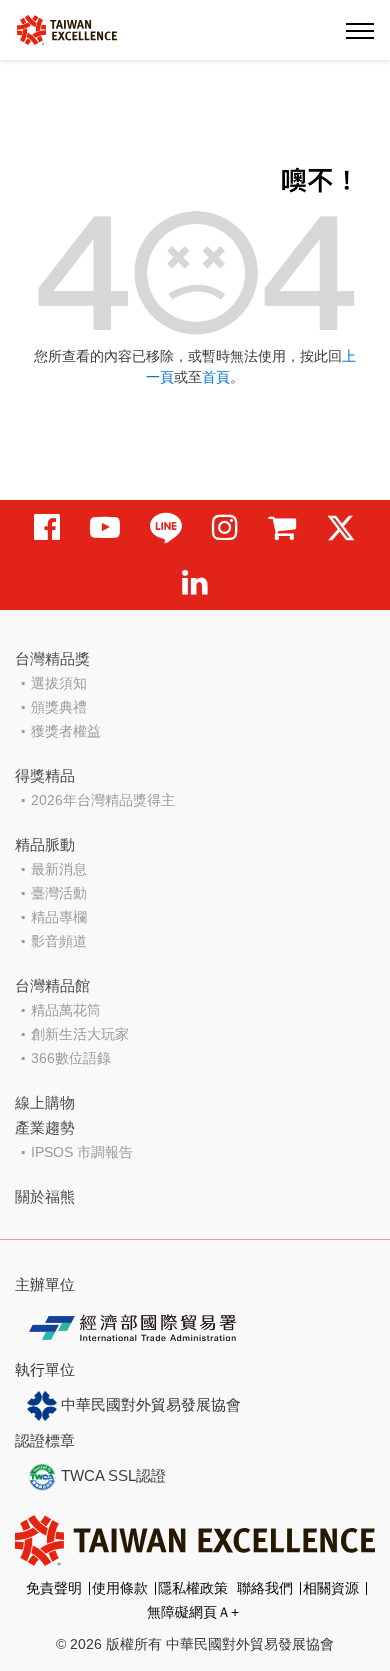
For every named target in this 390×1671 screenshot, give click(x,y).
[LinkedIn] (195, 582)
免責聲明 (54, 1588)
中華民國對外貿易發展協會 (149, 1404)
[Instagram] (225, 527)
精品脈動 (45, 844)
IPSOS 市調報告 (82, 1152)
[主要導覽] (360, 30)
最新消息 (59, 869)
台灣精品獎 (52, 658)
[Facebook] (47, 527)
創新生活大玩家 (80, 1034)
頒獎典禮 (59, 707)
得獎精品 (45, 775)
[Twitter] (341, 527)
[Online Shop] (282, 527)
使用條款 (120, 1588)
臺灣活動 (59, 893)
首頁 (216, 377)
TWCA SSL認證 (111, 1475)
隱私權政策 (193, 1588)
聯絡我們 (265, 1588)
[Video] (105, 527)
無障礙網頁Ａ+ (193, 1612)
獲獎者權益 (66, 731)
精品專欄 (59, 917)
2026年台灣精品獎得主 (103, 800)
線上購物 (45, 1102)
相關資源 (331, 1588)
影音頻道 (59, 941)
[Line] (166, 527)
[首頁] (67, 28)
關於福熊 (45, 1196)
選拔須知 (59, 683)
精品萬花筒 (66, 1010)
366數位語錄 (71, 1058)
